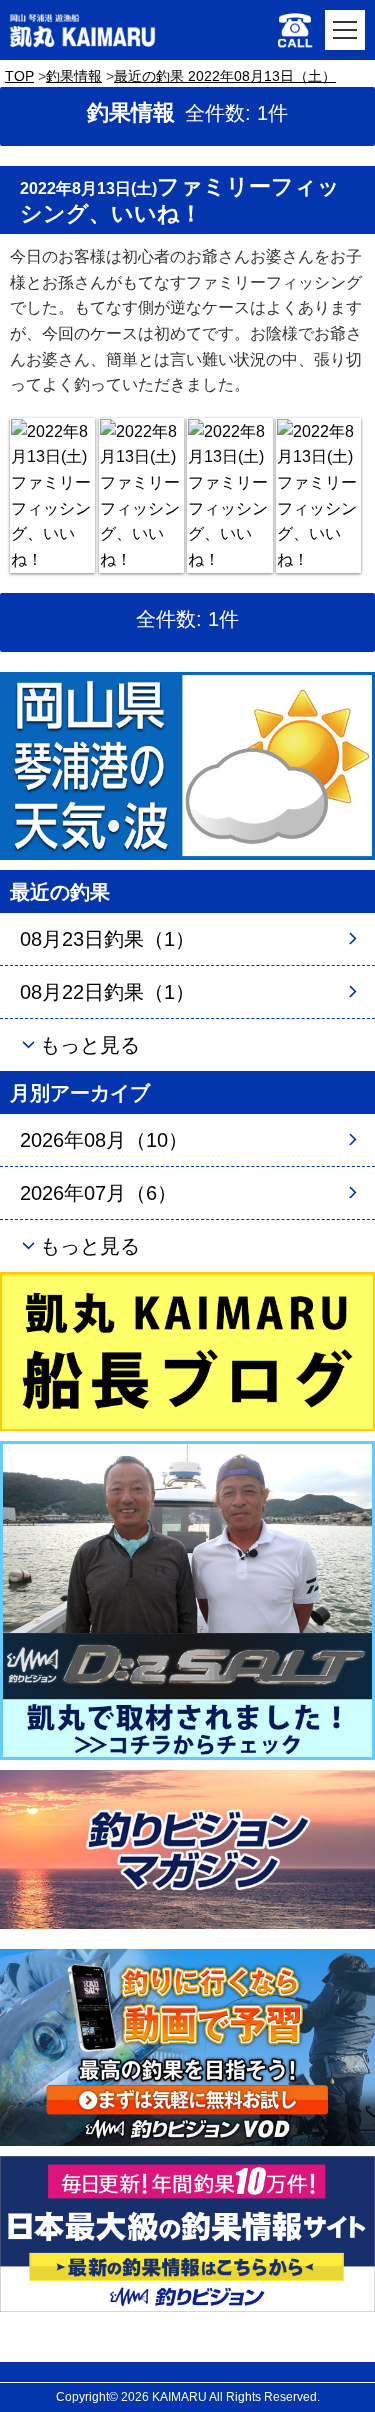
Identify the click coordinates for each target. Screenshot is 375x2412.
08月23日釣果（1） (107, 939)
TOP (19, 76)
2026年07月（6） (98, 1193)
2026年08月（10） (104, 1140)
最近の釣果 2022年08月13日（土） (225, 76)
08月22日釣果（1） (107, 992)
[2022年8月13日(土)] (52, 496)
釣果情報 (74, 76)
